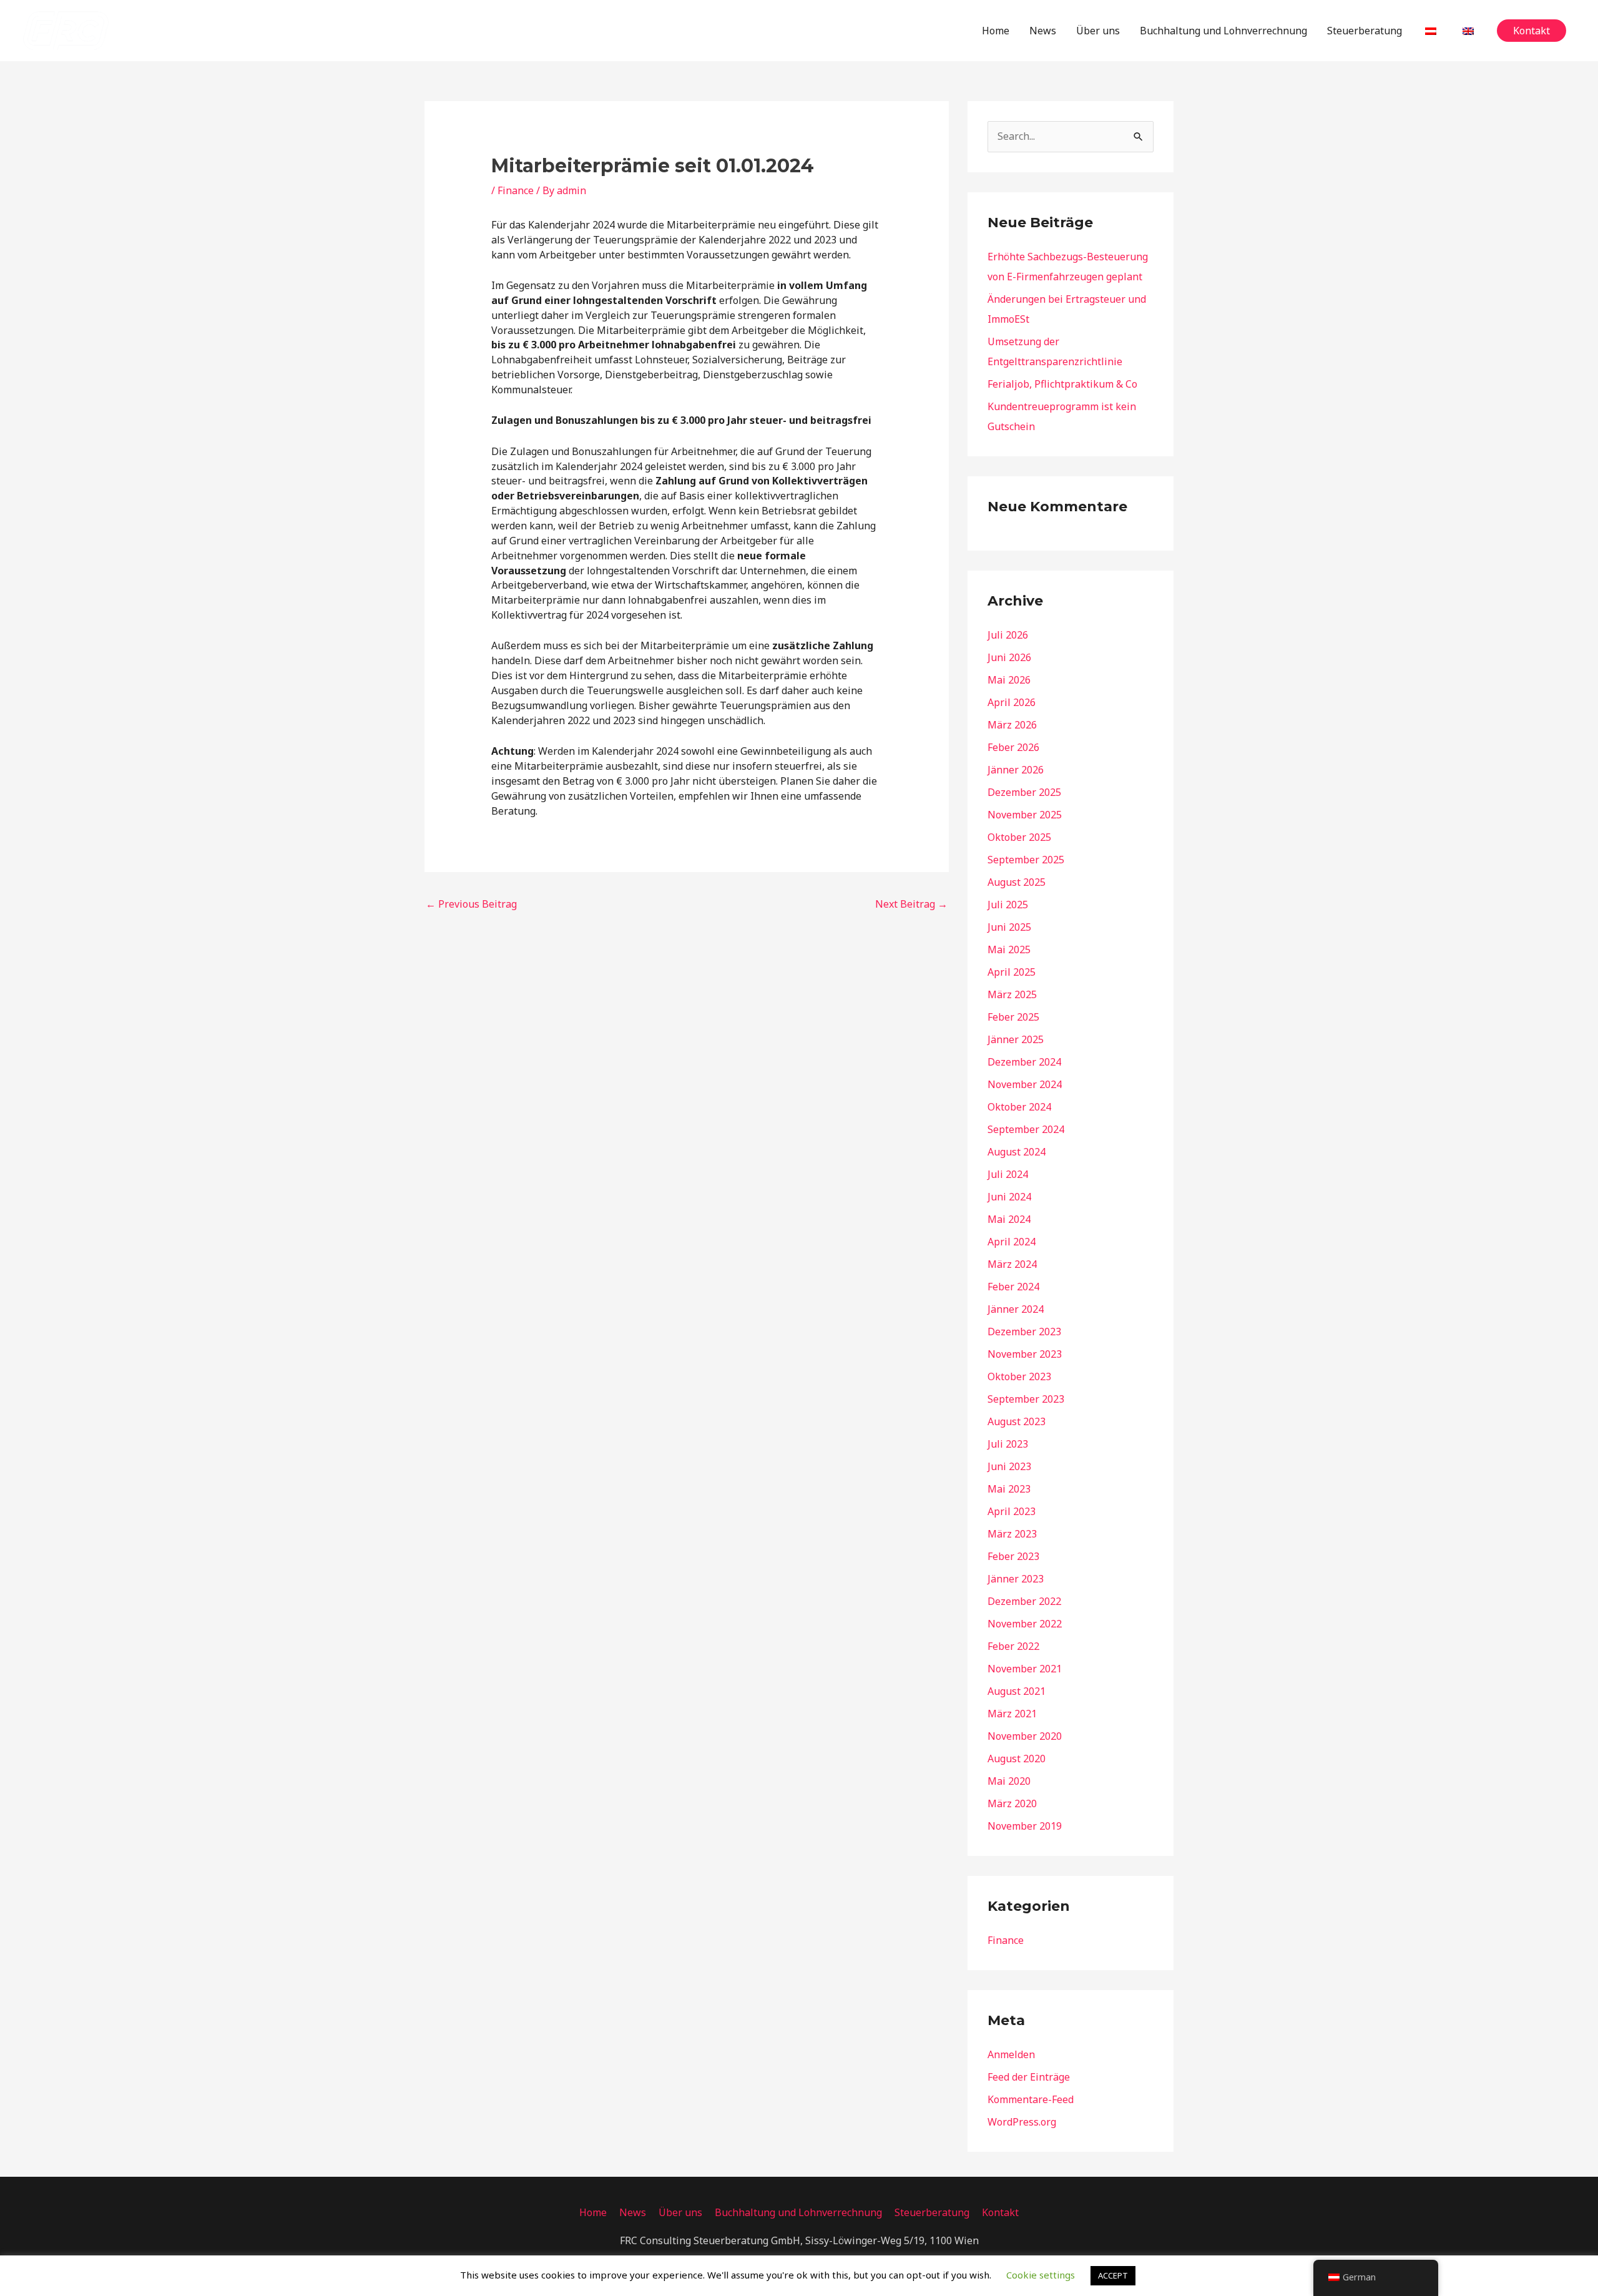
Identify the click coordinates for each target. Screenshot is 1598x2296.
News (1043, 31)
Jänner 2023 (1016, 1579)
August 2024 (1017, 1152)
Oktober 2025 (1019, 837)
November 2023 (1025, 1354)
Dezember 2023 (1024, 1332)
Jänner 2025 (1016, 1039)
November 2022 (1025, 1624)
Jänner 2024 (1016, 1309)
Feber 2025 (1013, 1017)
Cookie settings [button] (1041, 2275)
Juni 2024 (1009, 1197)
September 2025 (1026, 860)
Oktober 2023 (1019, 1376)
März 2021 (1012, 1714)
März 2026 (1012, 725)
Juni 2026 (1009, 657)
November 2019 (1025, 1826)
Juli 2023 (1008, 1444)
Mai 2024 (1009, 1219)
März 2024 (1012, 1264)
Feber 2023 (1013, 1556)
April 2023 (1012, 1511)
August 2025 (1017, 882)
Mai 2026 (1009, 680)
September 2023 (1026, 1399)
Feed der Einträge (1029, 2077)
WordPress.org (1022, 2122)
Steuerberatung (1365, 31)
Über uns (1098, 31)
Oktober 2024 (1019, 1107)
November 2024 (1025, 1084)
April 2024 (1012, 1242)
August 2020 (1017, 1759)
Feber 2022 (1013, 1646)
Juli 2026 (1008, 635)
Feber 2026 (1013, 747)
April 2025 (1012, 972)
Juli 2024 (1008, 1174)
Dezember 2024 (1024, 1062)
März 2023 (1012, 1534)
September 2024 (1026, 1129)
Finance (516, 190)
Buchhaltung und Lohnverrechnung (1223, 31)
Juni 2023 (1009, 1466)
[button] (1532, 31)
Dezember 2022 (1024, 1601)
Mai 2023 (1009, 1489)
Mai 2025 (1009, 949)
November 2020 (1025, 1736)
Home (996, 31)
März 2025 (1012, 994)
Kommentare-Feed (1031, 2099)
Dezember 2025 (1024, 792)
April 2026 (1012, 702)
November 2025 (1025, 815)
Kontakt (1000, 2212)
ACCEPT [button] (1113, 2275)
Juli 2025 (1008, 905)
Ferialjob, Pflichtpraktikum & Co (1062, 384)
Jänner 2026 (1016, 770)
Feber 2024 (1013, 1287)
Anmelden (1011, 2054)
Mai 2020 (1009, 1781)
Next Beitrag (911, 904)
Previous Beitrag (471, 904)
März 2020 (1012, 1803)
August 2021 (1017, 1691)
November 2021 (1025, 1669)
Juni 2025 (1009, 927)
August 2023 (1017, 1421)
